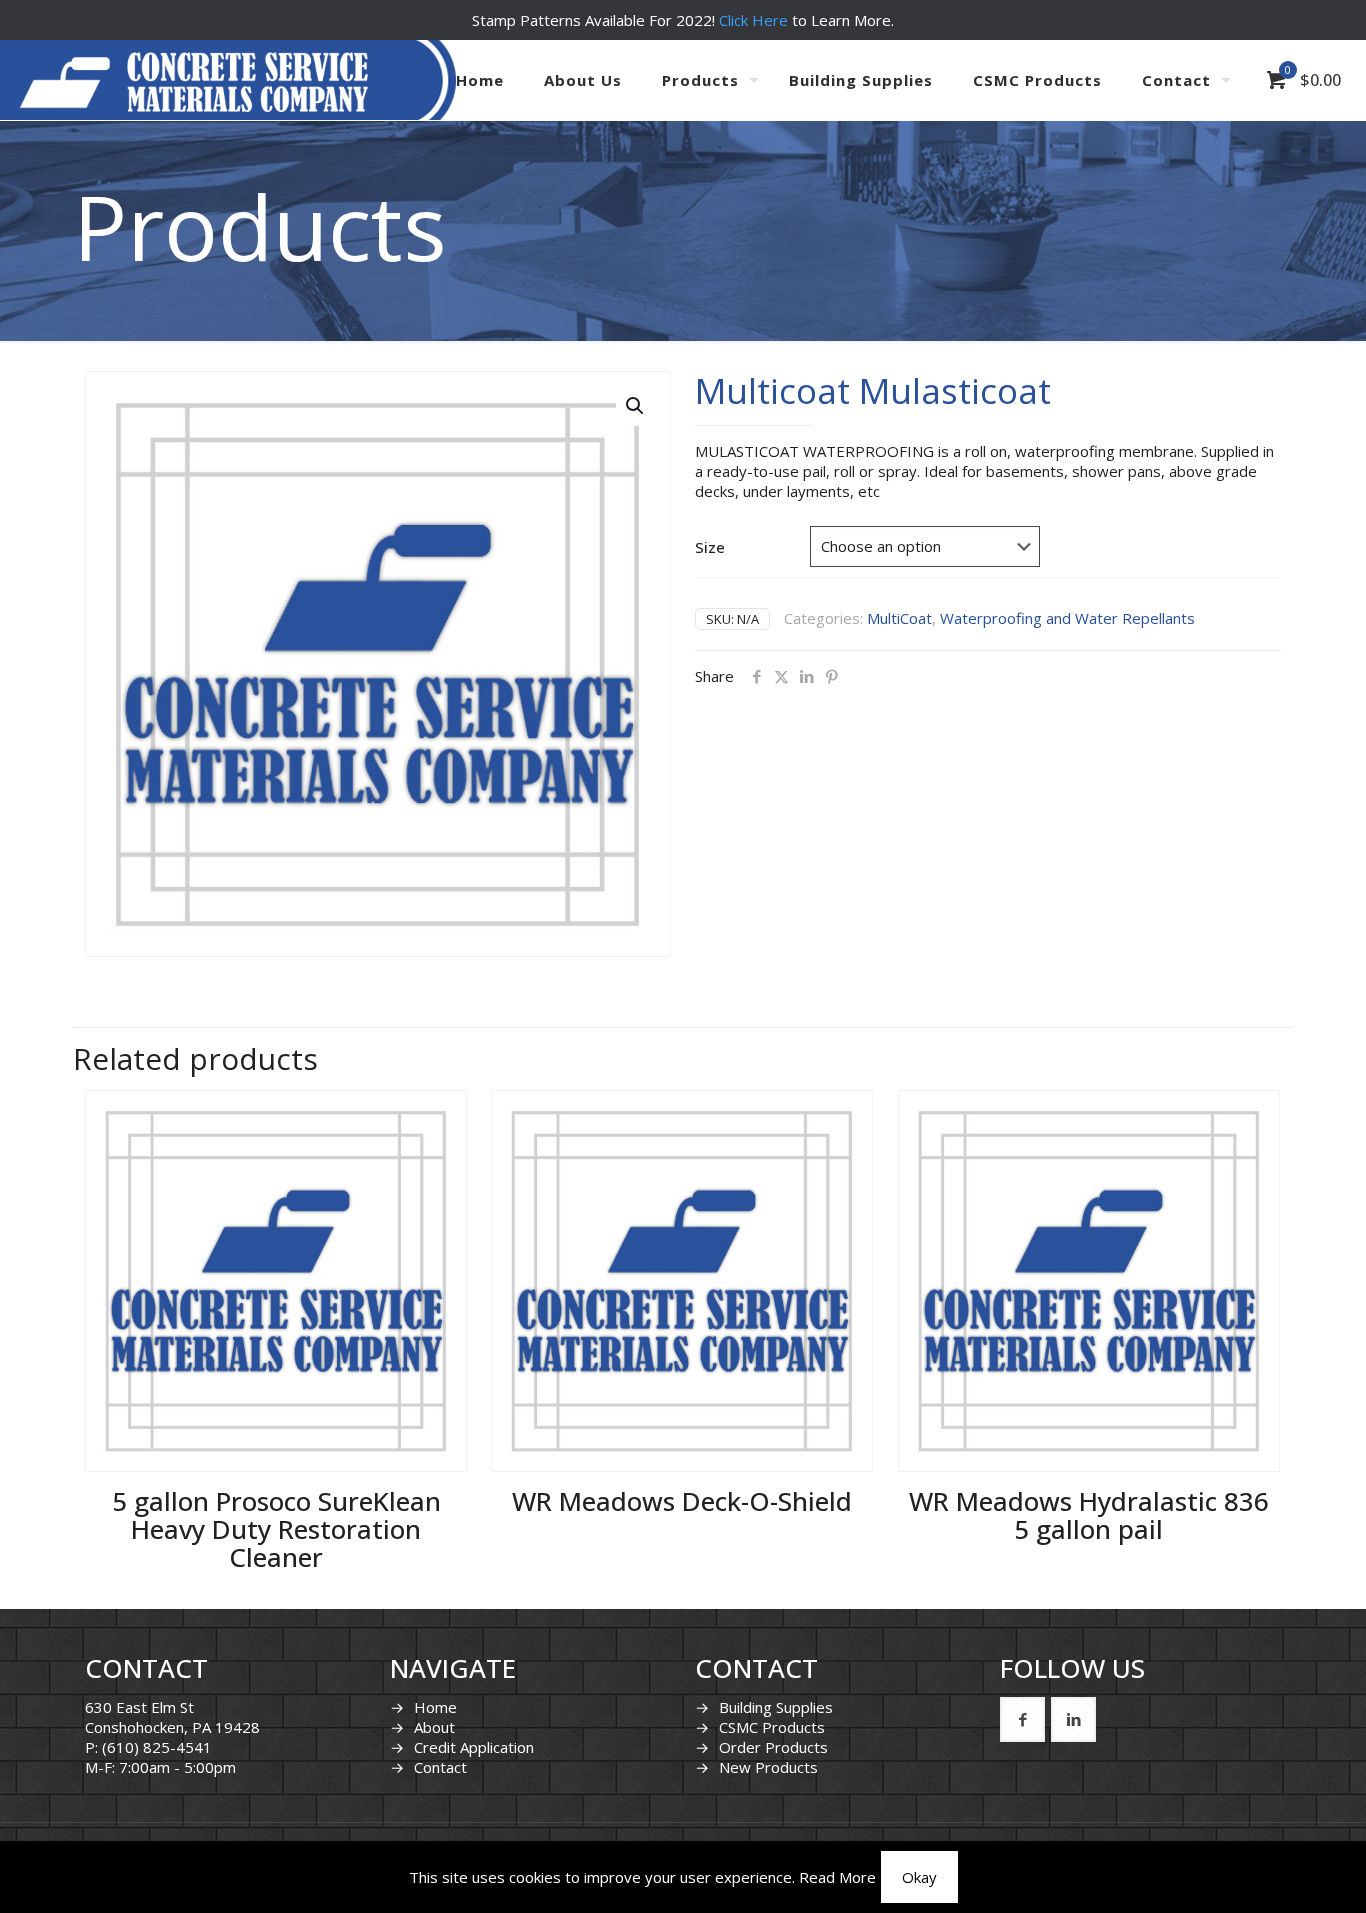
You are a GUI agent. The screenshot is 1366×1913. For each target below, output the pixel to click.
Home (435, 1707)
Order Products (773, 1747)
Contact (440, 1767)
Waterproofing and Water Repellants (1067, 618)
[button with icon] (1022, 1719)
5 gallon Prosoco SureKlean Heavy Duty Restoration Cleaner (276, 1529)
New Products (768, 1767)
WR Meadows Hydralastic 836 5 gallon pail (1089, 1515)
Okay (919, 1877)
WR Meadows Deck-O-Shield (682, 1501)
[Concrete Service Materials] (194, 80)
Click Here (753, 20)
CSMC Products (772, 1727)
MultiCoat (899, 618)
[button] (636, 406)
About (434, 1727)
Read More (837, 1877)
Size (710, 547)
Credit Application (474, 1747)
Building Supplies (776, 1707)
